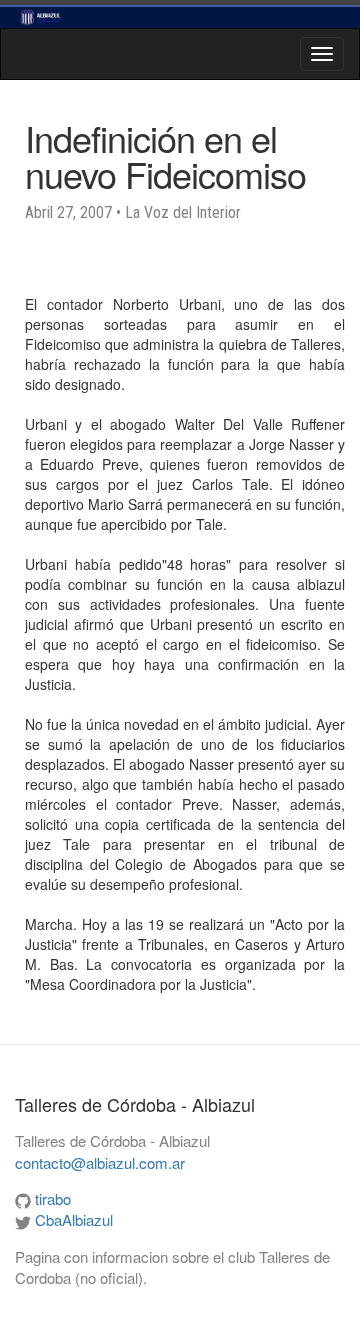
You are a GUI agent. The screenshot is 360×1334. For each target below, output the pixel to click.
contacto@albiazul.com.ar (100, 1162)
